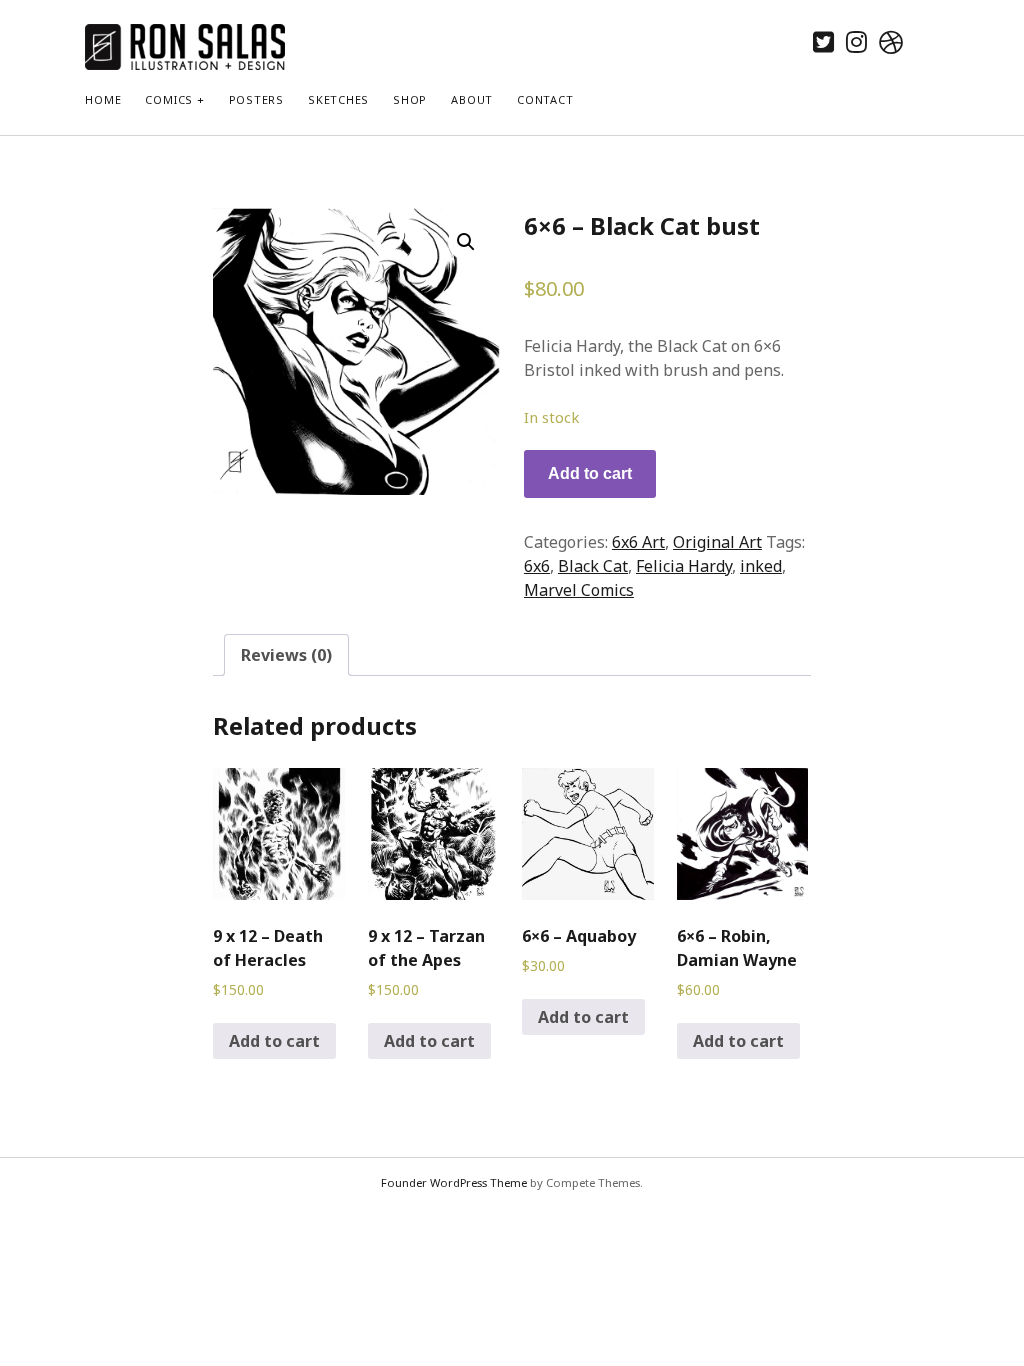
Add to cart (590, 473)
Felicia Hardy (684, 566)
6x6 (537, 566)
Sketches (338, 99)
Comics (169, 99)
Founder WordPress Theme (454, 1182)
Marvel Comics (579, 590)
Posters (256, 99)
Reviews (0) (286, 655)
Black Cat (593, 566)
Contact (545, 99)
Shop (410, 99)
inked (761, 566)
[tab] (286, 655)
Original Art (717, 542)
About (472, 99)
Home (103, 99)
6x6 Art (638, 542)
